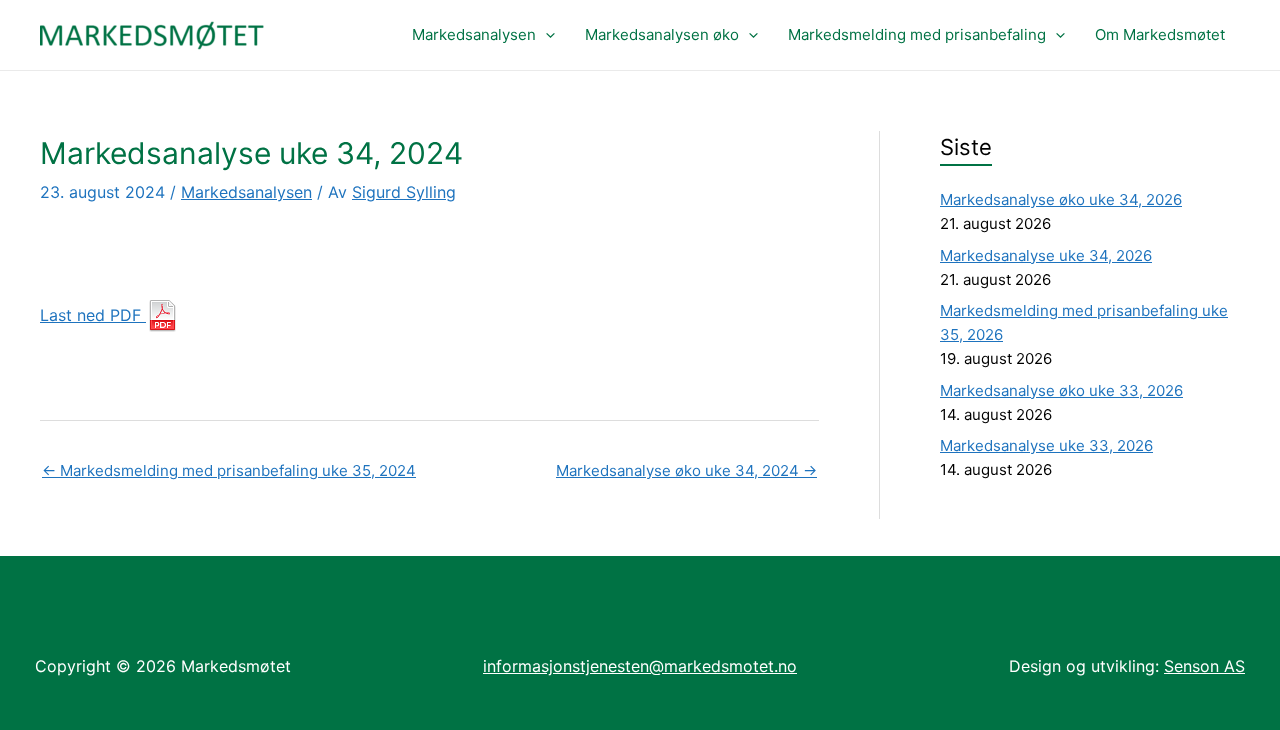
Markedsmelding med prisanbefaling (917, 34)
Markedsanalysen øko (662, 34)
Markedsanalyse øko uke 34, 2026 (1061, 199)
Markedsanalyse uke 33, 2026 (1046, 445)
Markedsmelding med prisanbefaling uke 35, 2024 (229, 470)
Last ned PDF (93, 315)
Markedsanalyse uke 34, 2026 (1046, 255)
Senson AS (1204, 666)
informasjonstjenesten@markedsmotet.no (640, 666)
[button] (545, 35)
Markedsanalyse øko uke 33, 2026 (1061, 390)
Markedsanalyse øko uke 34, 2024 (686, 470)
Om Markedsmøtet (1160, 34)
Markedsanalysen (474, 34)
